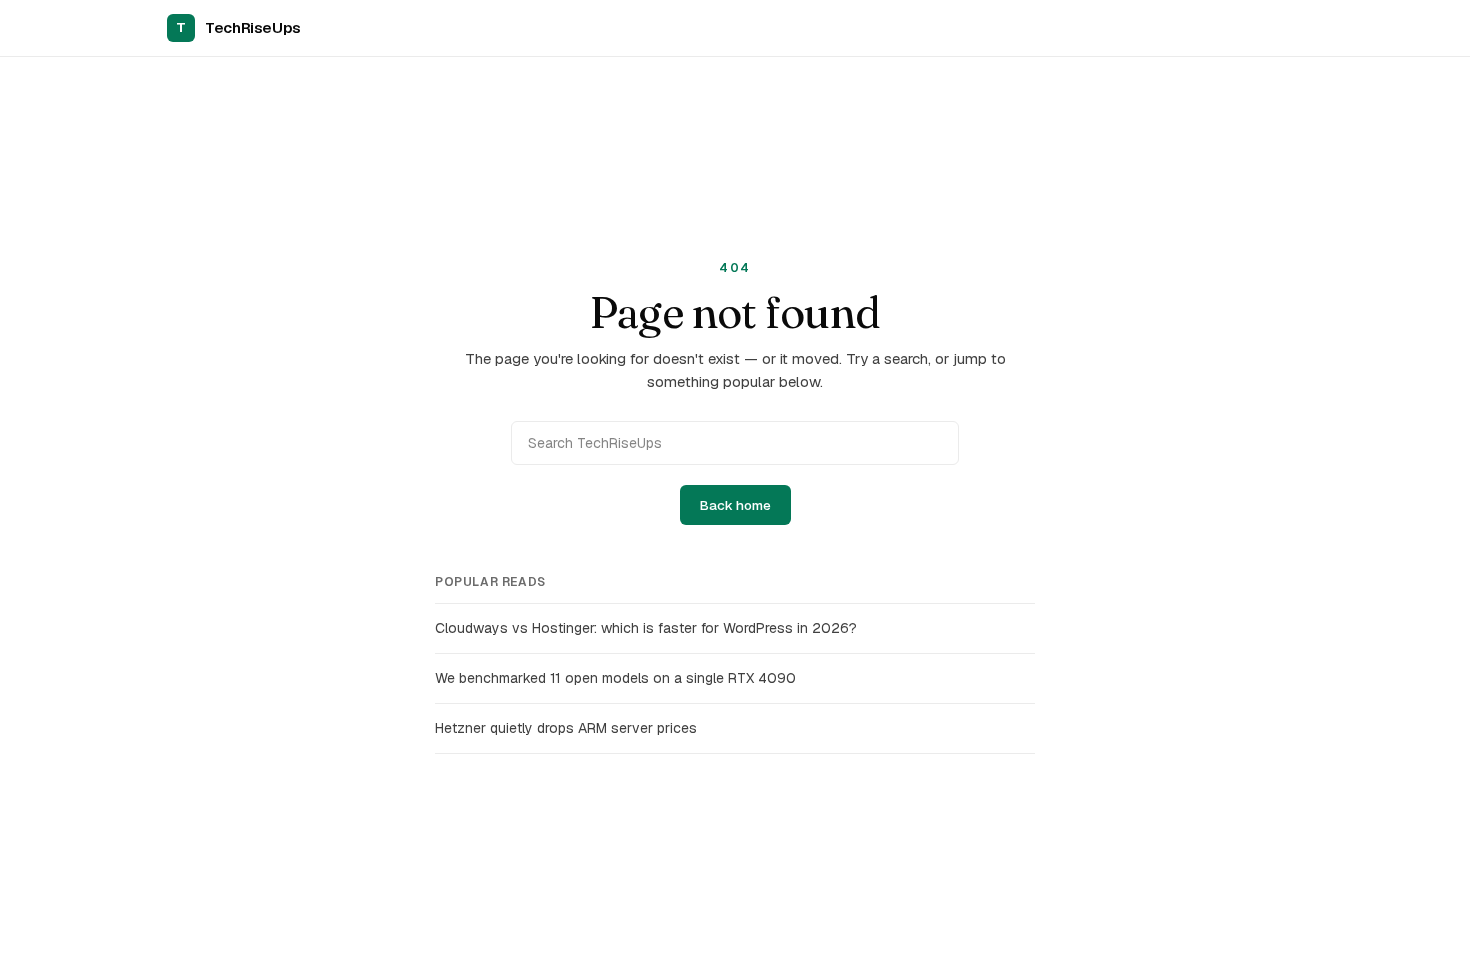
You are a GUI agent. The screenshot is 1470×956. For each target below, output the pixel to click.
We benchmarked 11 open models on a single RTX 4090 (615, 678)
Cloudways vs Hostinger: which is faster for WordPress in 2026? (646, 628)
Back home (735, 505)
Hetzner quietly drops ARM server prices (566, 728)
